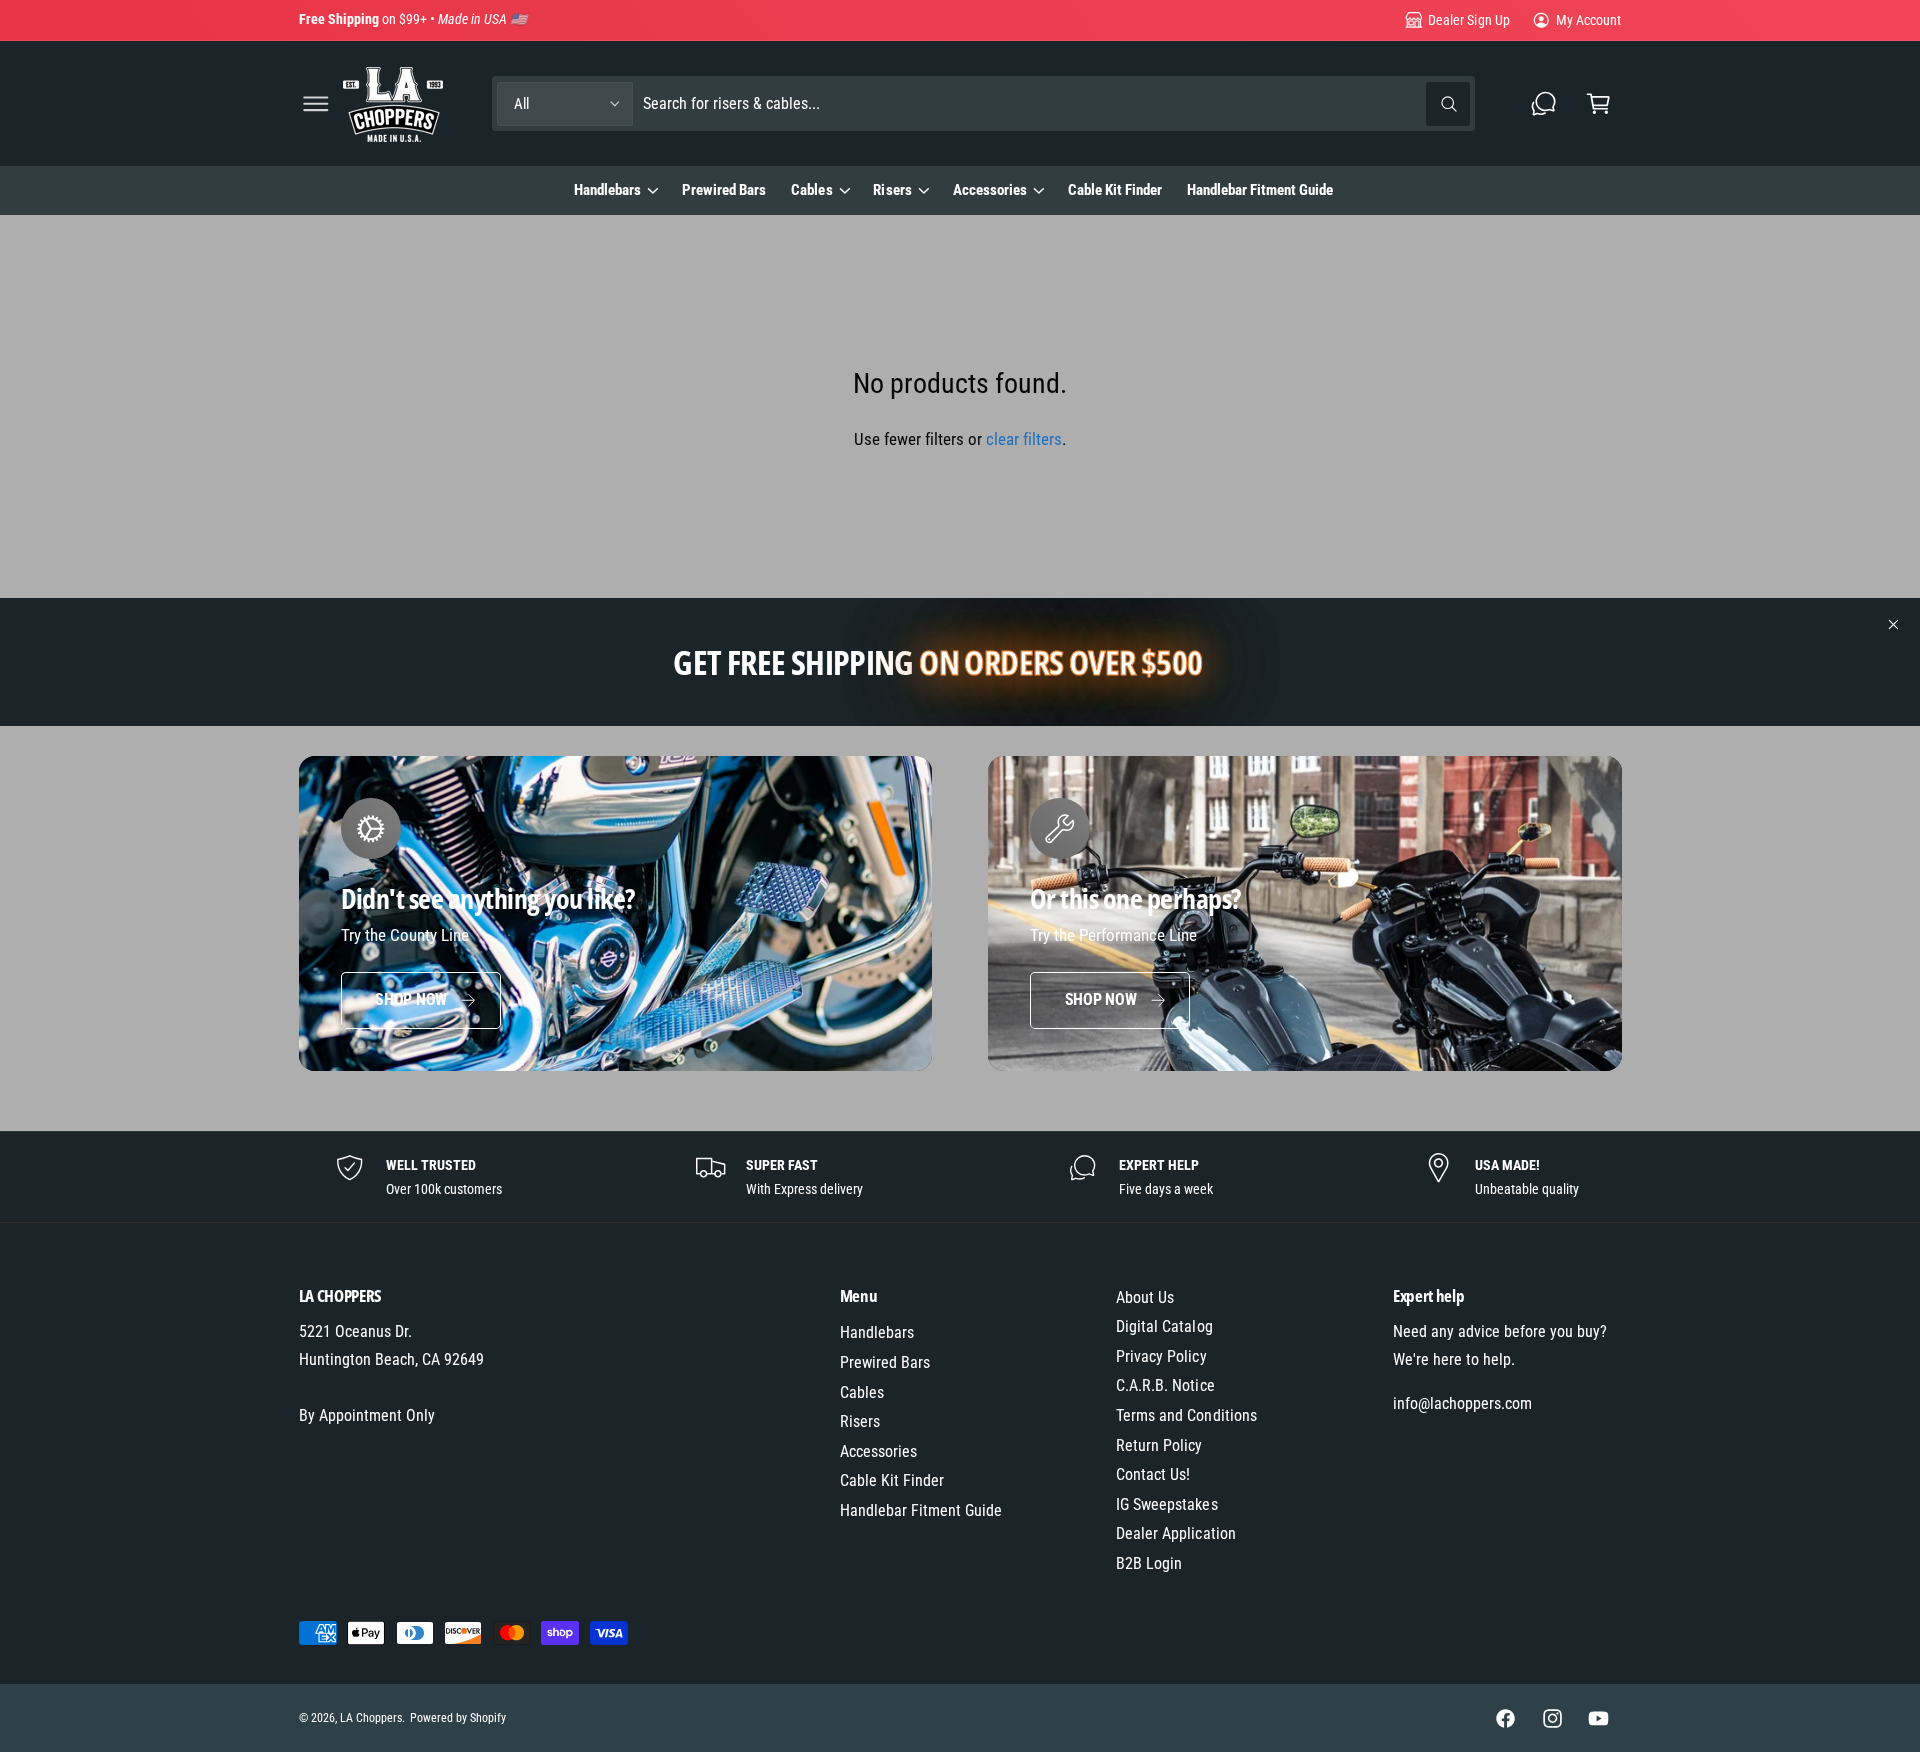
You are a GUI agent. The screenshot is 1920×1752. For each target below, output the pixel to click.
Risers (892, 190)
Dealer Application (1175, 1533)
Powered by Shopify (458, 1718)
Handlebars (607, 190)
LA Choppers (371, 1718)
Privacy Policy (1161, 1356)
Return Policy (1159, 1445)
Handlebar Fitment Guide (921, 1510)
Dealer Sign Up (1468, 20)
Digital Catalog (1164, 1326)
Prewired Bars (885, 1362)
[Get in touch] (1544, 103)
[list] (960, 1177)
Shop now (411, 999)
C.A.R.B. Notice (1165, 1385)
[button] (315, 103)
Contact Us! (1153, 1474)
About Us (1145, 1297)
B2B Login (1149, 1563)
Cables (811, 190)
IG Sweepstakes (1166, 1504)
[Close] (1894, 624)
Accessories (990, 190)
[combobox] (1057, 103)
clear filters (1024, 439)
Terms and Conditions (1186, 1415)
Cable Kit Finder (892, 1480)
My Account (1588, 20)
